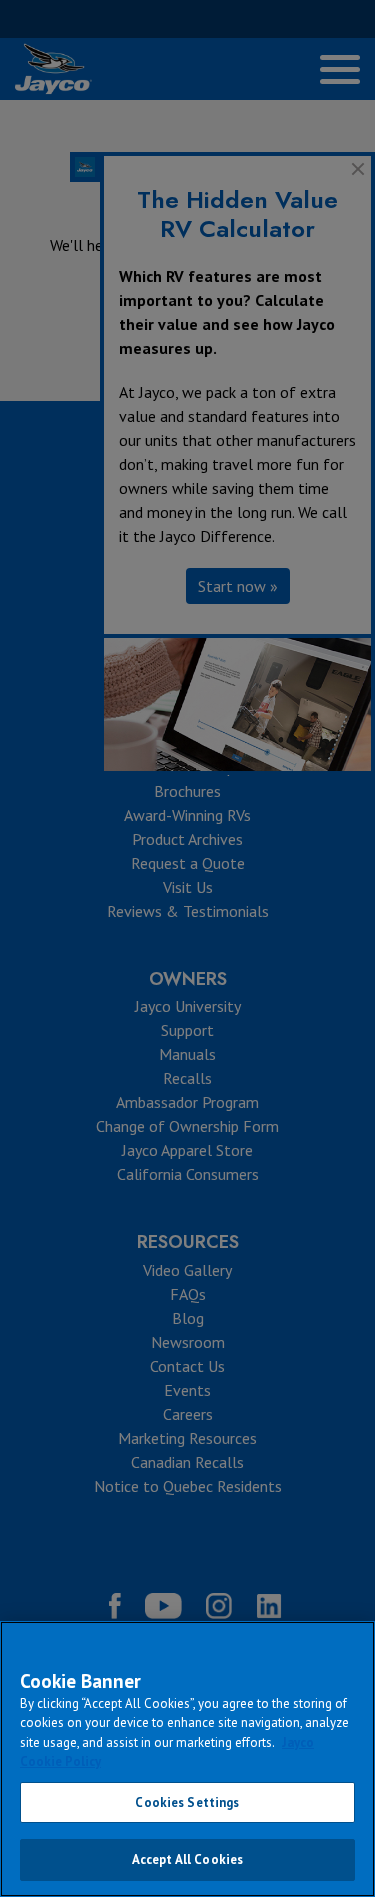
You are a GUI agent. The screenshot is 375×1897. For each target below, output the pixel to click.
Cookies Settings (187, 1802)
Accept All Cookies (187, 1859)
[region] (187, 1759)
